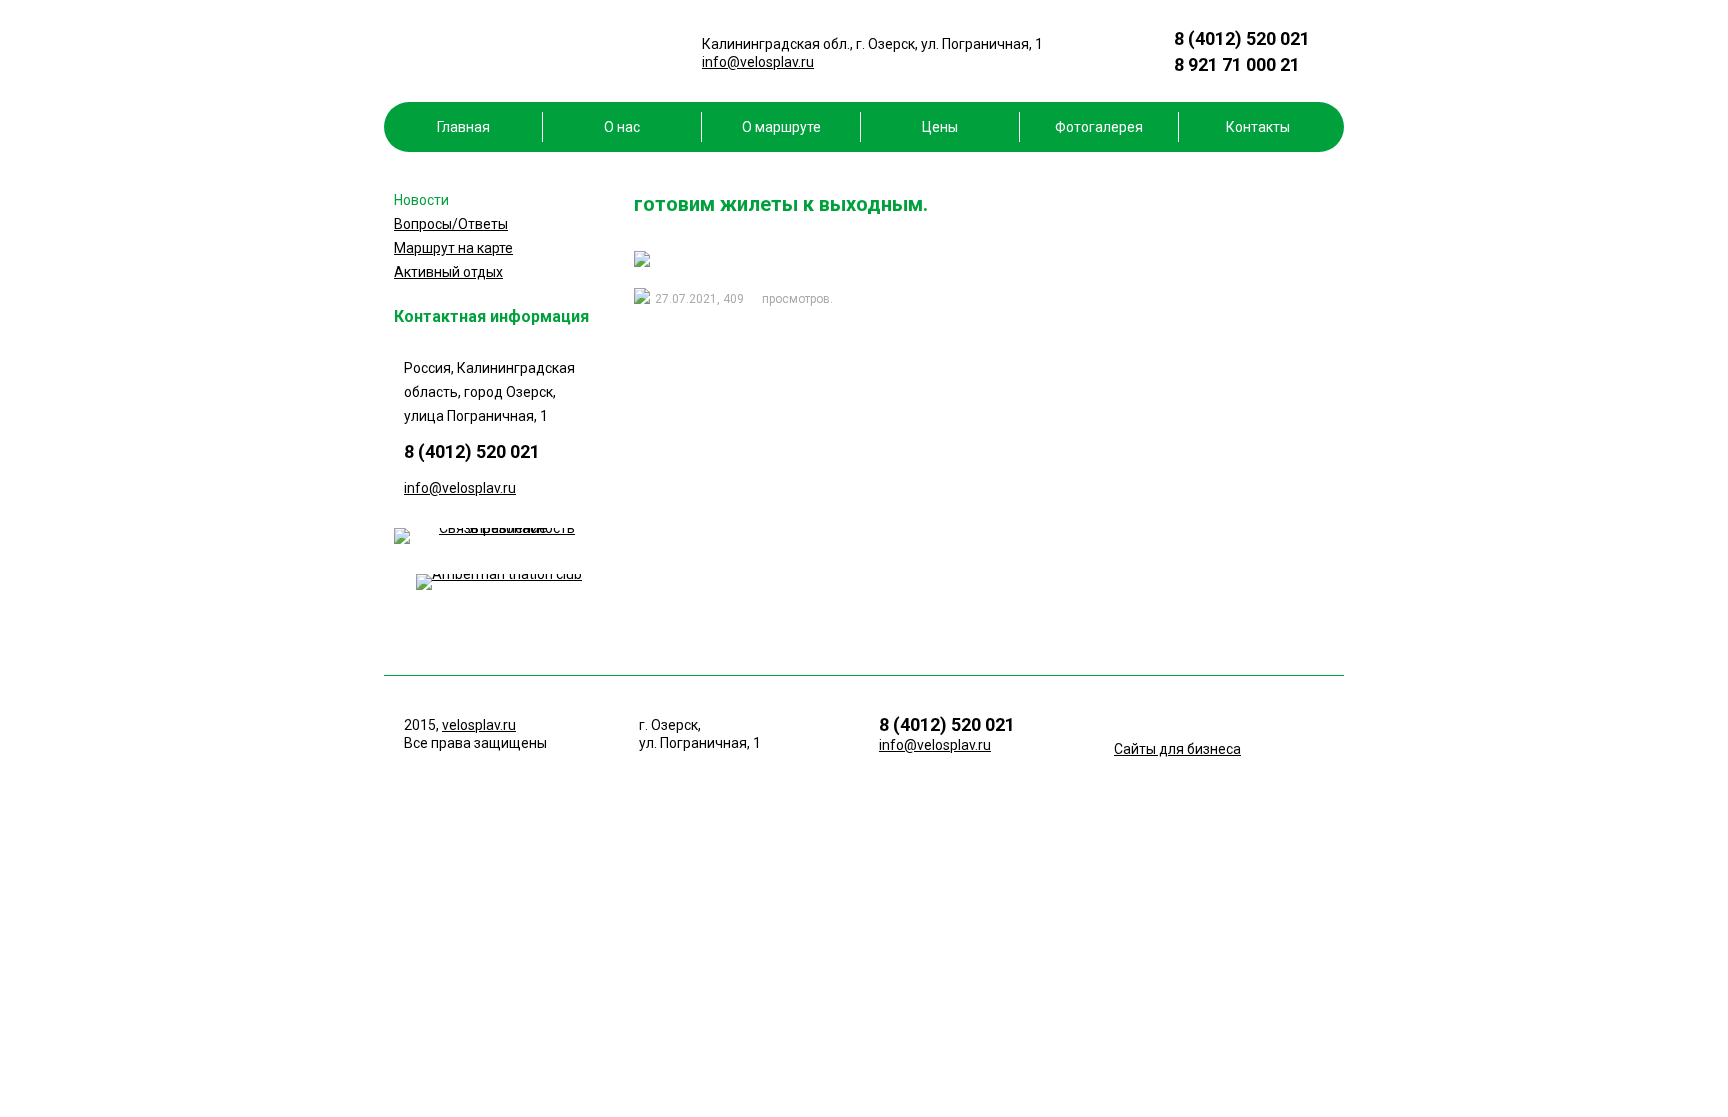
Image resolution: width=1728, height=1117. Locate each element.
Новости (421, 200)
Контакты (1258, 127)
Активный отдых (448, 272)
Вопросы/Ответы (451, 224)
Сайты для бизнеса (1177, 748)
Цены (940, 127)
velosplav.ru (479, 725)
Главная (463, 127)
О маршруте (781, 127)
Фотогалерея (1099, 127)
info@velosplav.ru (758, 62)
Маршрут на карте (453, 248)
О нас (622, 127)
